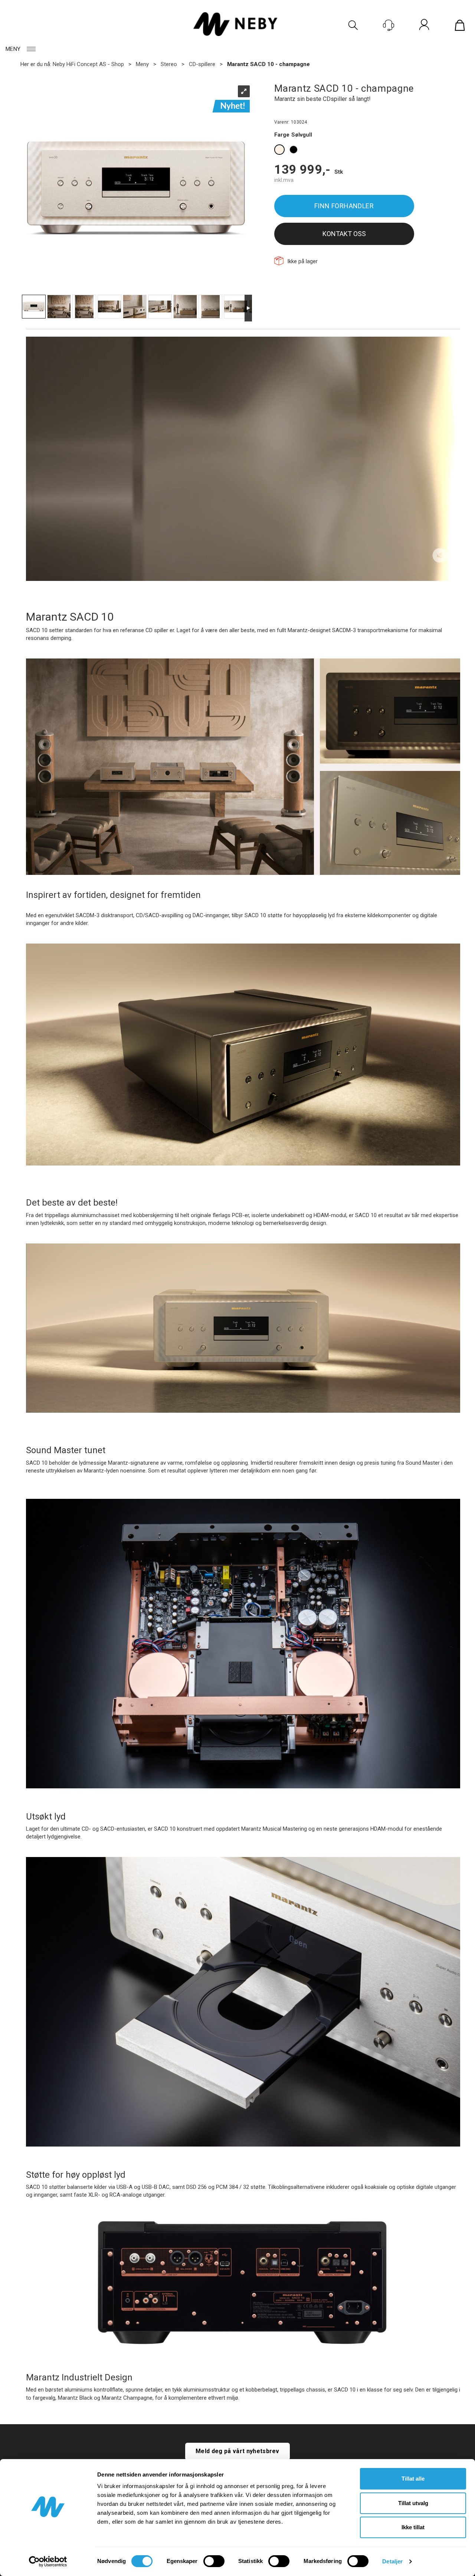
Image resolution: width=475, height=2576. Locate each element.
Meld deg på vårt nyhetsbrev (237, 2451)
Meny (13, 49)
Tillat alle (413, 2479)
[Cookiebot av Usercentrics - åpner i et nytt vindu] (48, 2562)
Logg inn (424, 26)
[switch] (214, 2561)
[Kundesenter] (389, 25)
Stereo (169, 64)
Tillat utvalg (413, 2503)
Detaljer (392, 2561)
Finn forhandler (344, 206)
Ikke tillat (413, 2527)
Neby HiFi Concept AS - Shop (88, 64)
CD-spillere (202, 64)
